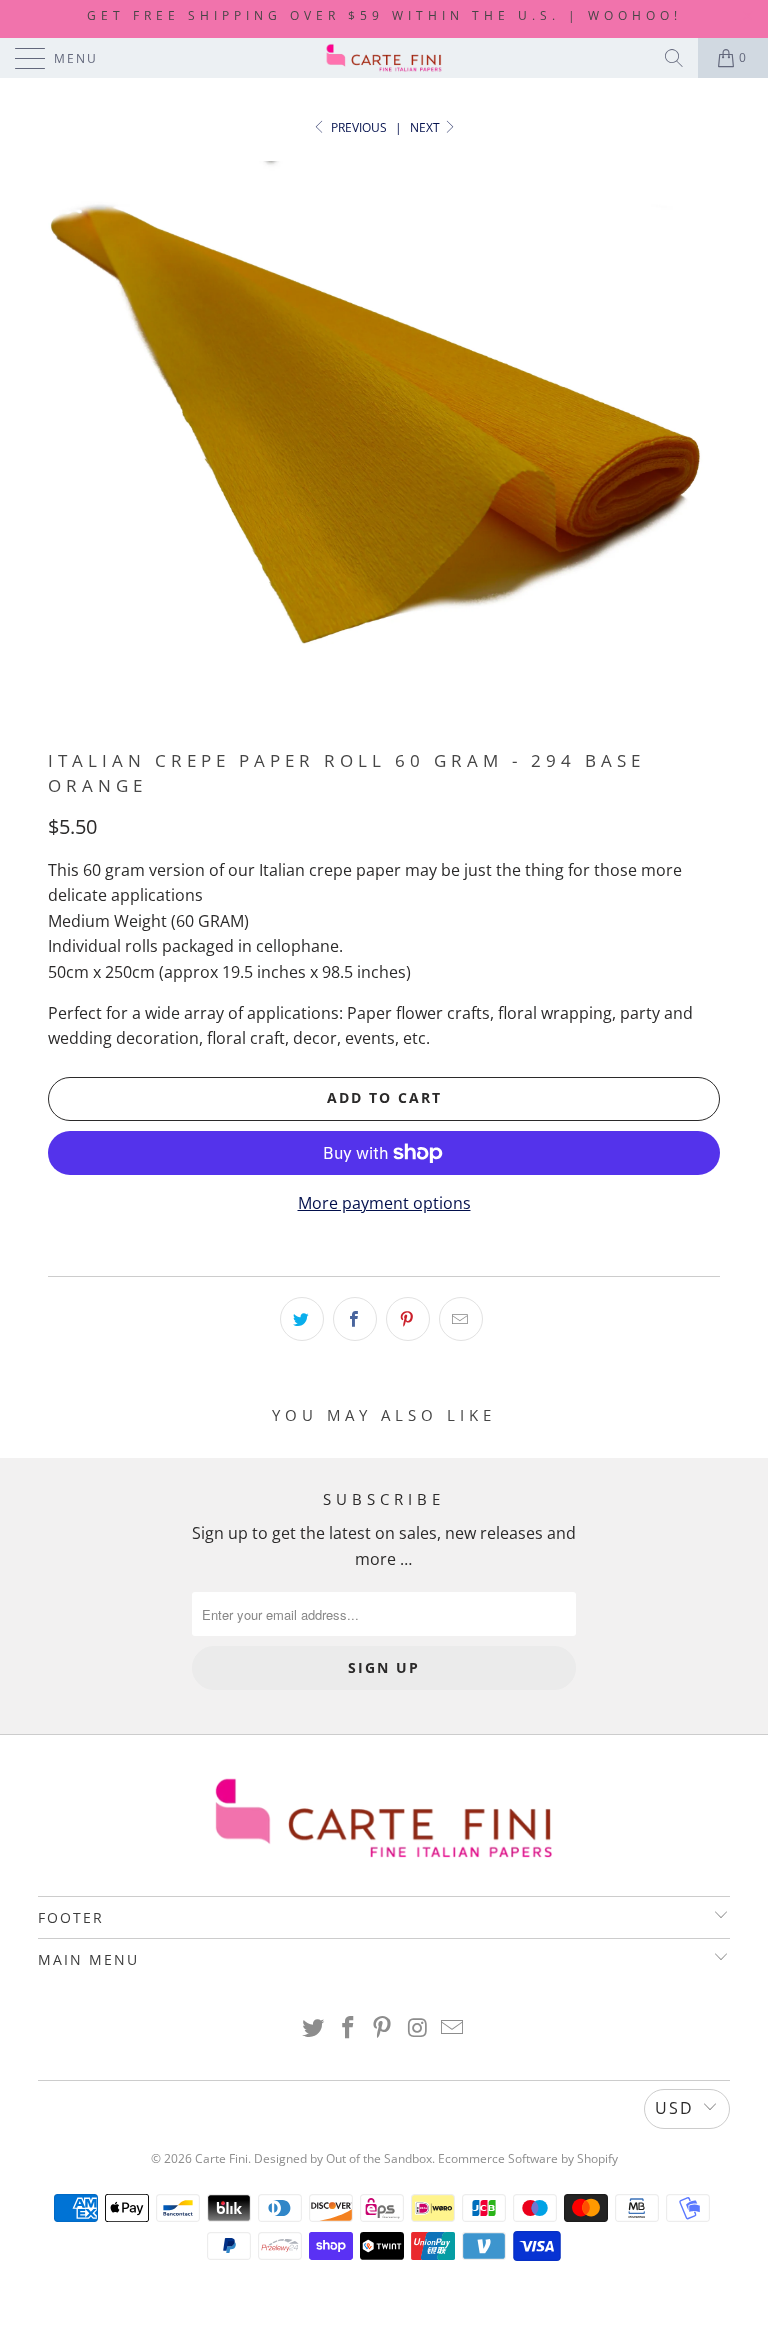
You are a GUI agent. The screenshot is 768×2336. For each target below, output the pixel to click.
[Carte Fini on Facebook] (348, 2028)
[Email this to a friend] (461, 1319)
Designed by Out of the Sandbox (343, 2158)
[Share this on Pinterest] (408, 1319)
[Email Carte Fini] (453, 2028)
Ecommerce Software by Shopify (528, 2158)
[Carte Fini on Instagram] (418, 2028)
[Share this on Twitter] (302, 1319)
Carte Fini (221, 2158)
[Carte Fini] (384, 58)
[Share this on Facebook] (355, 1319)
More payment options (384, 1203)
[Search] (674, 58)
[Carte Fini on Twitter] (314, 2028)
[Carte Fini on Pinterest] (383, 2028)
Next (426, 127)
